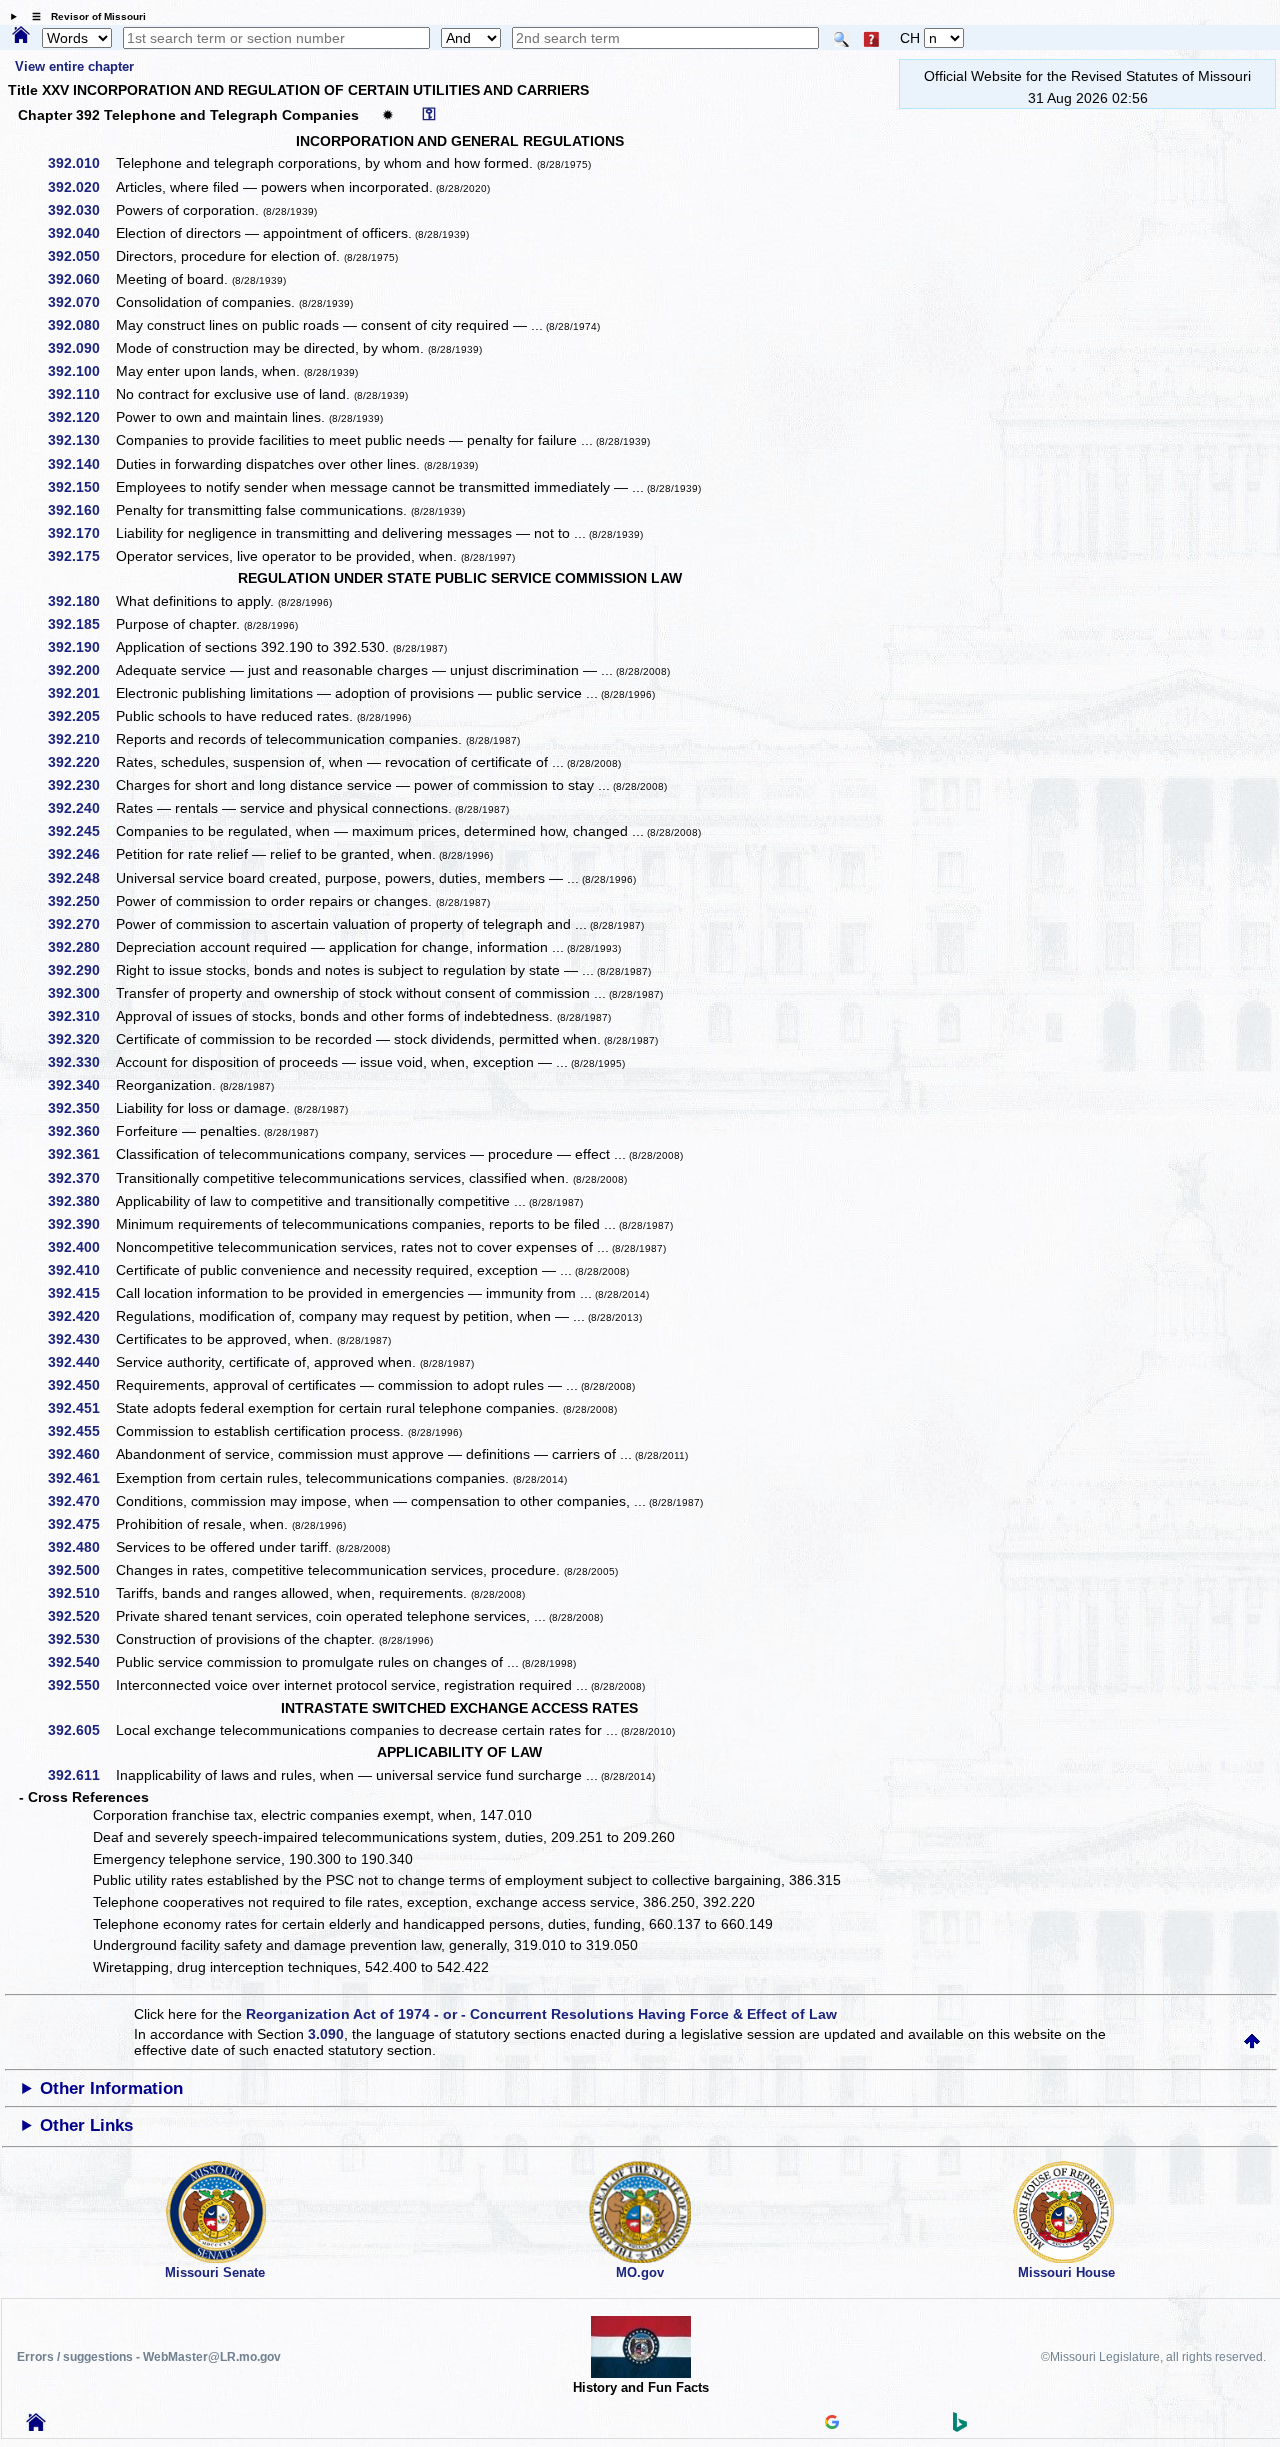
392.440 (81, 1362)
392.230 (81, 785)
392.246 (81, 854)
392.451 (81, 1408)
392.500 (81, 1570)
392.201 (81, 693)
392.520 (81, 1616)
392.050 (81, 256)
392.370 (81, 1178)
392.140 (81, 464)
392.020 (81, 187)
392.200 (81, 670)
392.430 (81, 1339)
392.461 (81, 1478)
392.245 (81, 831)
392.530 (81, 1639)
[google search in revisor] (832, 2424)
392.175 (81, 556)
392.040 (81, 233)
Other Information (111, 2088)
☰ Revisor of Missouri (84, 16)
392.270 (81, 924)
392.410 (81, 1270)
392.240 (81, 808)
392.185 (81, 624)
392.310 (81, 1016)
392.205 (81, 716)
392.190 (81, 647)
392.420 (81, 1316)
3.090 (326, 2034)
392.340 (81, 1085)
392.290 (81, 970)
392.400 (81, 1247)
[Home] (21, 36)
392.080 (81, 325)
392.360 (81, 1131)
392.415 (81, 1293)
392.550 (81, 1685)
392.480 (81, 1547)
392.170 (81, 533)
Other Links (86, 2125)
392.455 (81, 1431)
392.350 (81, 1108)
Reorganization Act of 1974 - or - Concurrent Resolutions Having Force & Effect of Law (541, 2014)
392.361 (81, 1154)
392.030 (81, 210)
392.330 (81, 1062)
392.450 (81, 1385)
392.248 (81, 878)
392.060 (81, 279)
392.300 (81, 993)
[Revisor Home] (36, 2426)
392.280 (81, 947)
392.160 (81, 510)
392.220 (81, 762)
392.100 (81, 371)
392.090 (81, 348)
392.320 (81, 1039)
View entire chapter (74, 66)
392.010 (81, 163)
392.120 (81, 417)
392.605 (81, 1730)
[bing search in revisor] (960, 2427)
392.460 (81, 1454)
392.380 (81, 1201)
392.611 (81, 1775)
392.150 (81, 487)
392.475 (81, 1524)
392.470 (81, 1501)
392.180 (81, 601)
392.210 (81, 739)
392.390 (81, 1224)
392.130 (81, 440)
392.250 (81, 901)
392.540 (81, 1662)
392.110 (81, 394)
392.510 (81, 1593)
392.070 (81, 302)
